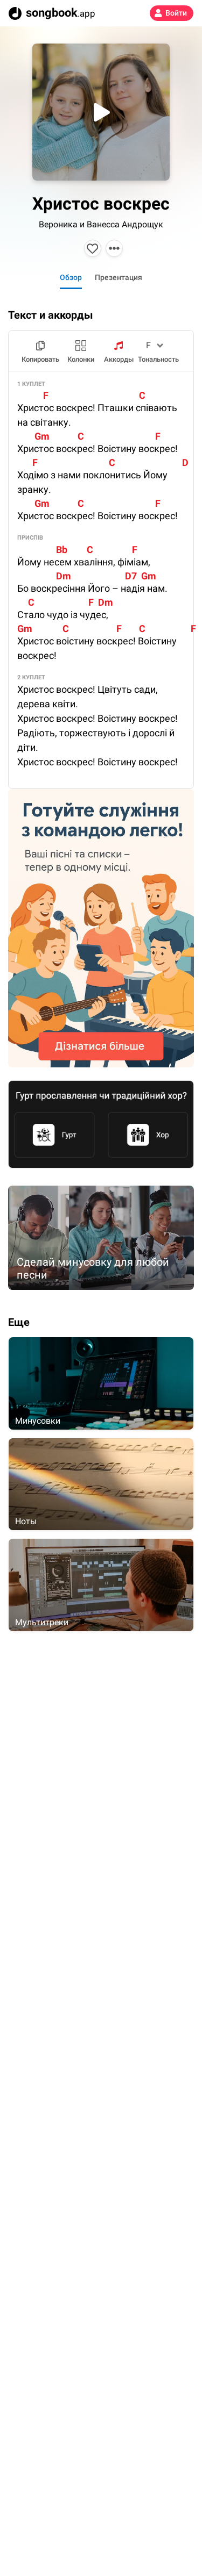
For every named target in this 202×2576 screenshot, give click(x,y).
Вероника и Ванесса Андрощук (101, 224)
